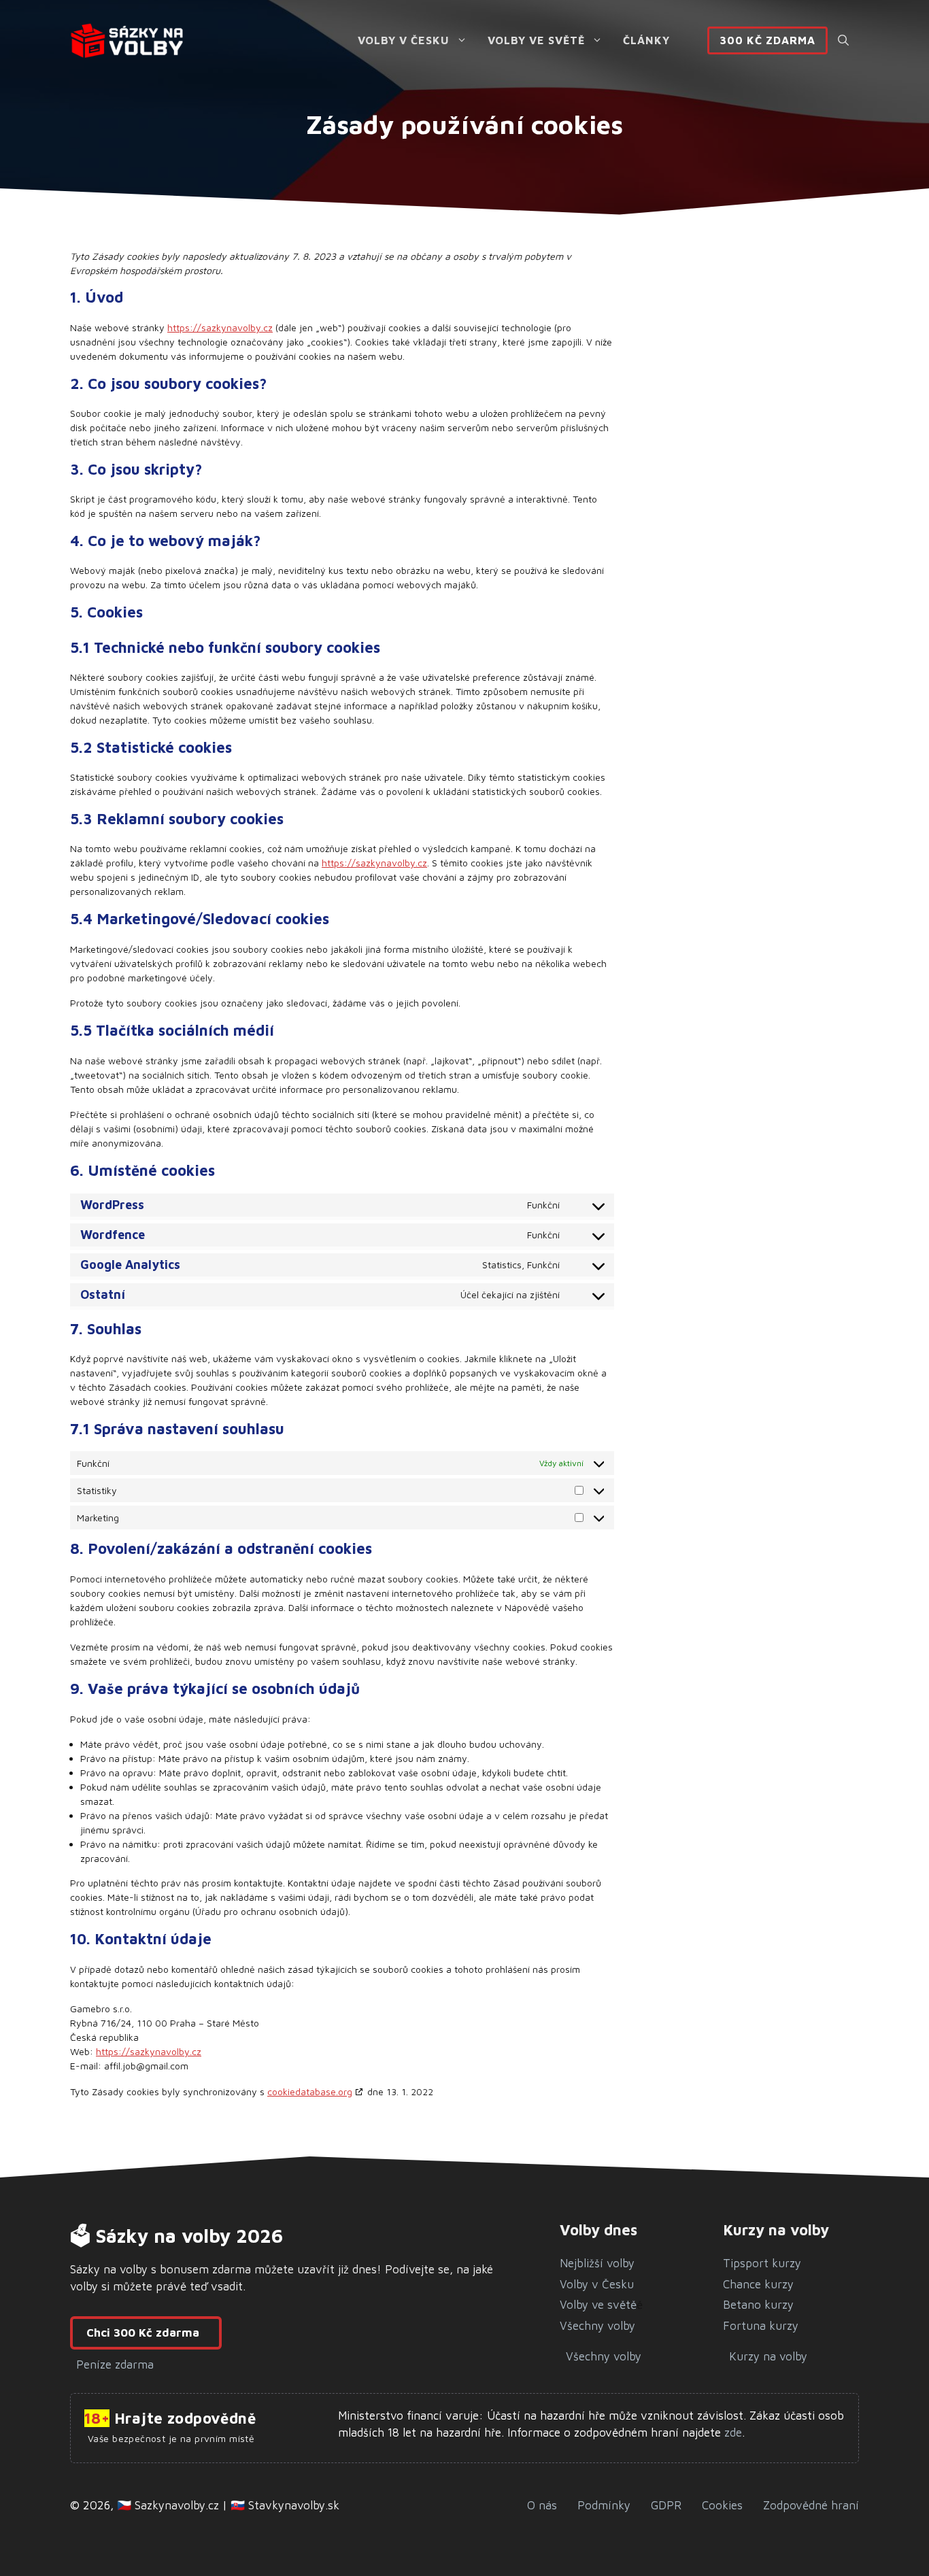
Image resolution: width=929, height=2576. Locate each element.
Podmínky (604, 2505)
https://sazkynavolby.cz (220, 327)
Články (646, 40)
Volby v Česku (404, 40)
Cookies (722, 2505)
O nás (542, 2505)
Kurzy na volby (768, 2356)
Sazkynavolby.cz (177, 2505)
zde (731, 2433)
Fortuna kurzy (761, 2326)
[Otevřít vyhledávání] (843, 40)
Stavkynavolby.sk (294, 2505)
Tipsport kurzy (762, 2263)
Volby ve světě (536, 40)
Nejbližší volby (597, 2263)
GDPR (666, 2505)
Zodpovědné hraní (811, 2505)
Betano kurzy (758, 2305)
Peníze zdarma (115, 2365)
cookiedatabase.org (310, 2091)
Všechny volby (597, 2326)
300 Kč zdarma (767, 40)
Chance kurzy (758, 2284)
